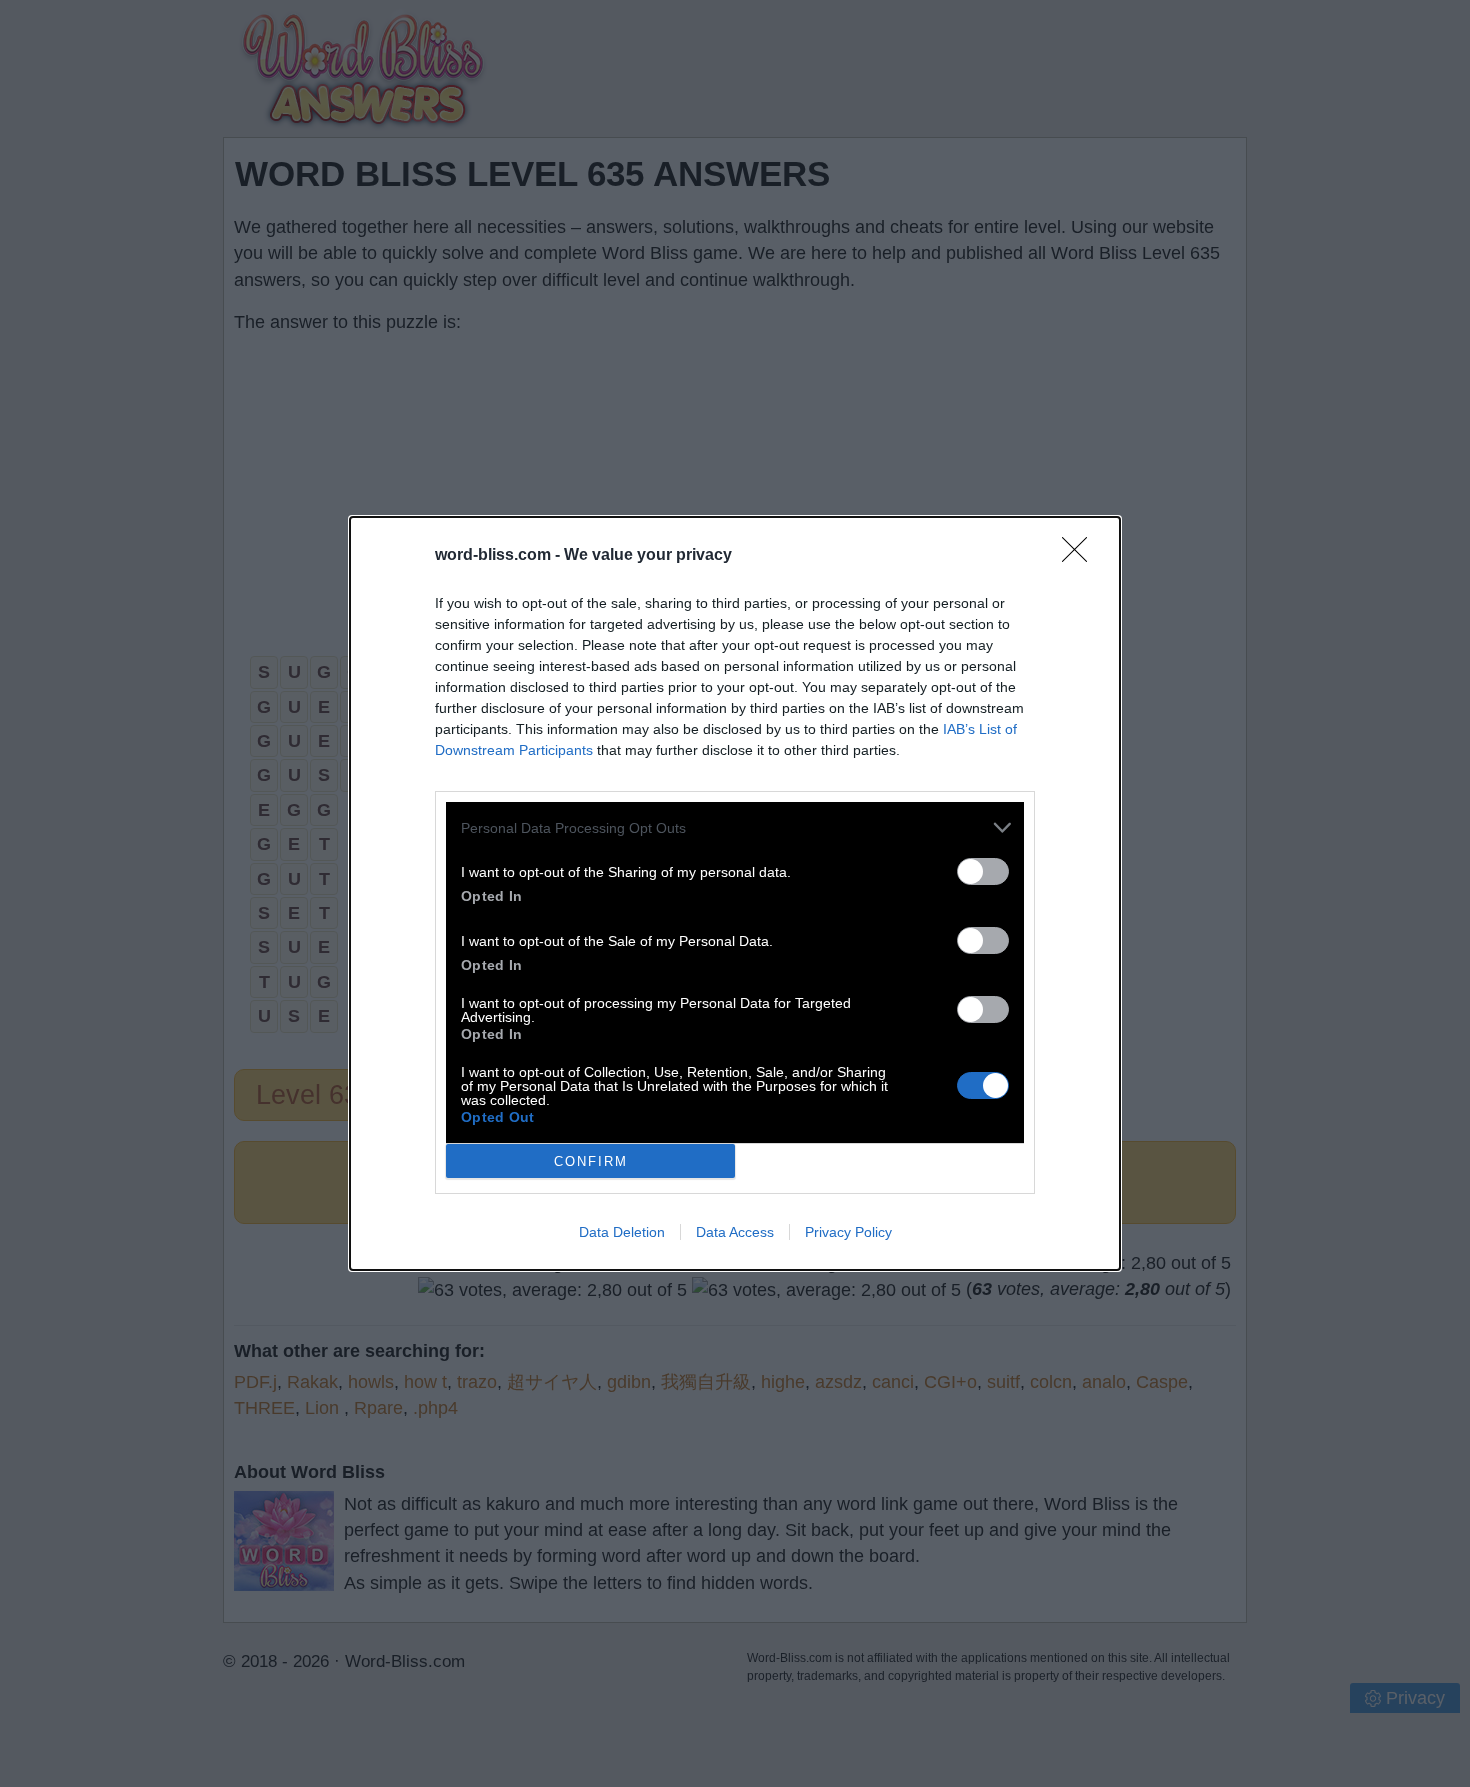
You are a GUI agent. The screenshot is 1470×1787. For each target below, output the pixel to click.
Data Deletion (622, 1232)
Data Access (735, 1232)
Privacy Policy (848, 1232)
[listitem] (735, 827)
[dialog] (735, 893)
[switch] (983, 871)
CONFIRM (591, 1161)
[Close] (1081, 556)
